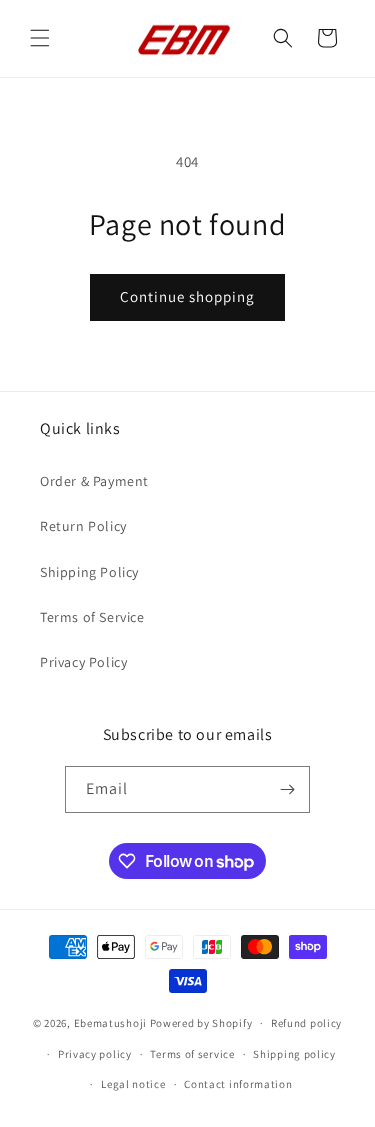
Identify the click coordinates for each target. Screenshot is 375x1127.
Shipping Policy (89, 572)
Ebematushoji (110, 1023)
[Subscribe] (287, 789)
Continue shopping (187, 296)
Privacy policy (95, 1054)
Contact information (238, 1084)
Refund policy (306, 1023)
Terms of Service (92, 617)
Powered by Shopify (201, 1023)
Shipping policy (294, 1054)
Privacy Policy (83, 662)
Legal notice (133, 1084)
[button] (40, 38)
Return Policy (83, 526)
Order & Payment (94, 481)
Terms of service (192, 1054)
